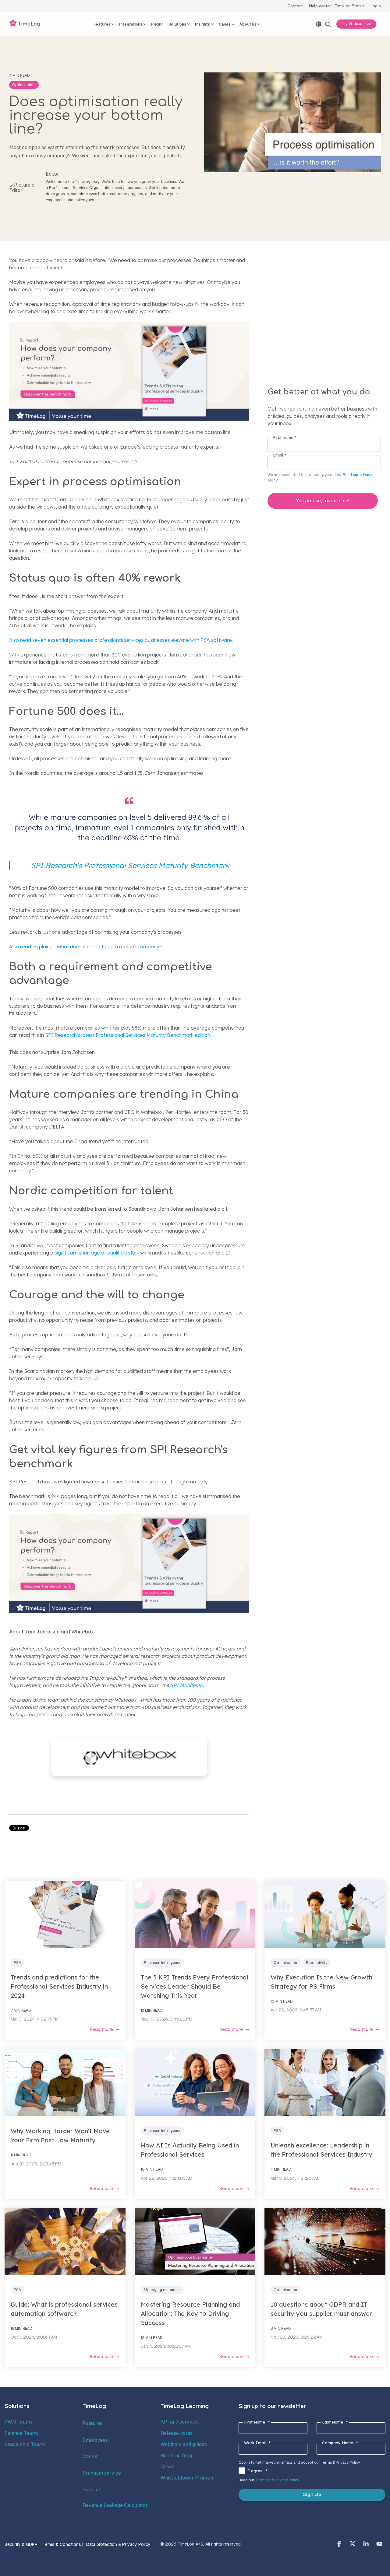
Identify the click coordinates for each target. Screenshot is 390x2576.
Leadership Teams (25, 2444)
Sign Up (312, 2495)
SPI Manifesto (187, 1685)
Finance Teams (22, 2433)
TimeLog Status (350, 6)
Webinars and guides (184, 2444)
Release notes (177, 2433)
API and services (180, 2422)
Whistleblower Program (188, 2478)
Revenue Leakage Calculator (115, 2505)
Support (92, 2490)
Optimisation (24, 85)
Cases (167, 2467)
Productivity (317, 1963)
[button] (340, 2544)
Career (90, 2457)
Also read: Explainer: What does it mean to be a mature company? (85, 947)
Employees (95, 2440)
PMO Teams (18, 2422)
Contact (295, 6)
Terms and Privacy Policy (277, 2480)
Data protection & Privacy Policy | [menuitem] (119, 2544)
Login (376, 6)
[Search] (328, 24)
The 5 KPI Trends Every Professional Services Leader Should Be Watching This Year (195, 1986)
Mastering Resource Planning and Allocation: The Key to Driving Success (190, 2313)
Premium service (102, 2473)
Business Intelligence (163, 1963)
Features (92, 2423)
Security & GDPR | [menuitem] (22, 2544)
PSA (18, 1963)
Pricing (157, 24)
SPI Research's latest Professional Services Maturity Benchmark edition (128, 1035)
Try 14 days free (356, 24)
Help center (320, 6)
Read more (101, 2030)
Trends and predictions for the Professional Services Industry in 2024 (59, 1986)
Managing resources (162, 2290)
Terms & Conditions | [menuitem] (63, 2544)
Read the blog (176, 2456)
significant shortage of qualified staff (96, 1253)
